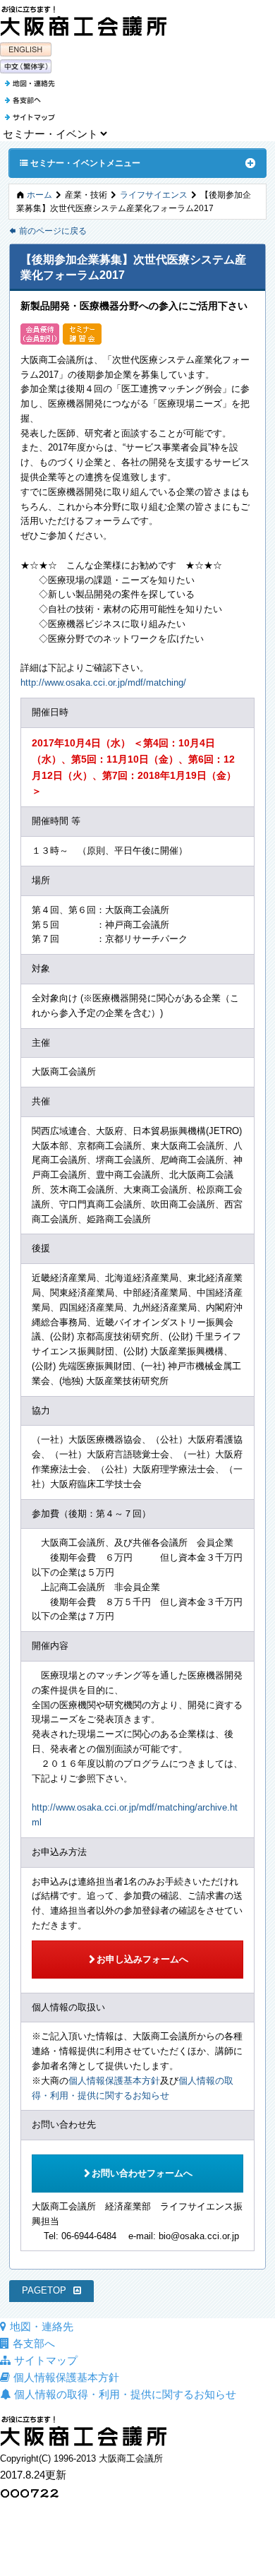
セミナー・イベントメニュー (80, 162)
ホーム (39, 195)
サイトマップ (46, 2360)
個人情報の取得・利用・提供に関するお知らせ (125, 2394)
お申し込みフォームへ (138, 1959)
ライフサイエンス (154, 195)
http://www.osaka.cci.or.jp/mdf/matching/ (103, 682)
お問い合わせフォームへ (137, 2173)
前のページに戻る (48, 231)
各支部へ (34, 2343)
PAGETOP (44, 2290)
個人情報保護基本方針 (114, 2081)
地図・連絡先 (42, 2326)
